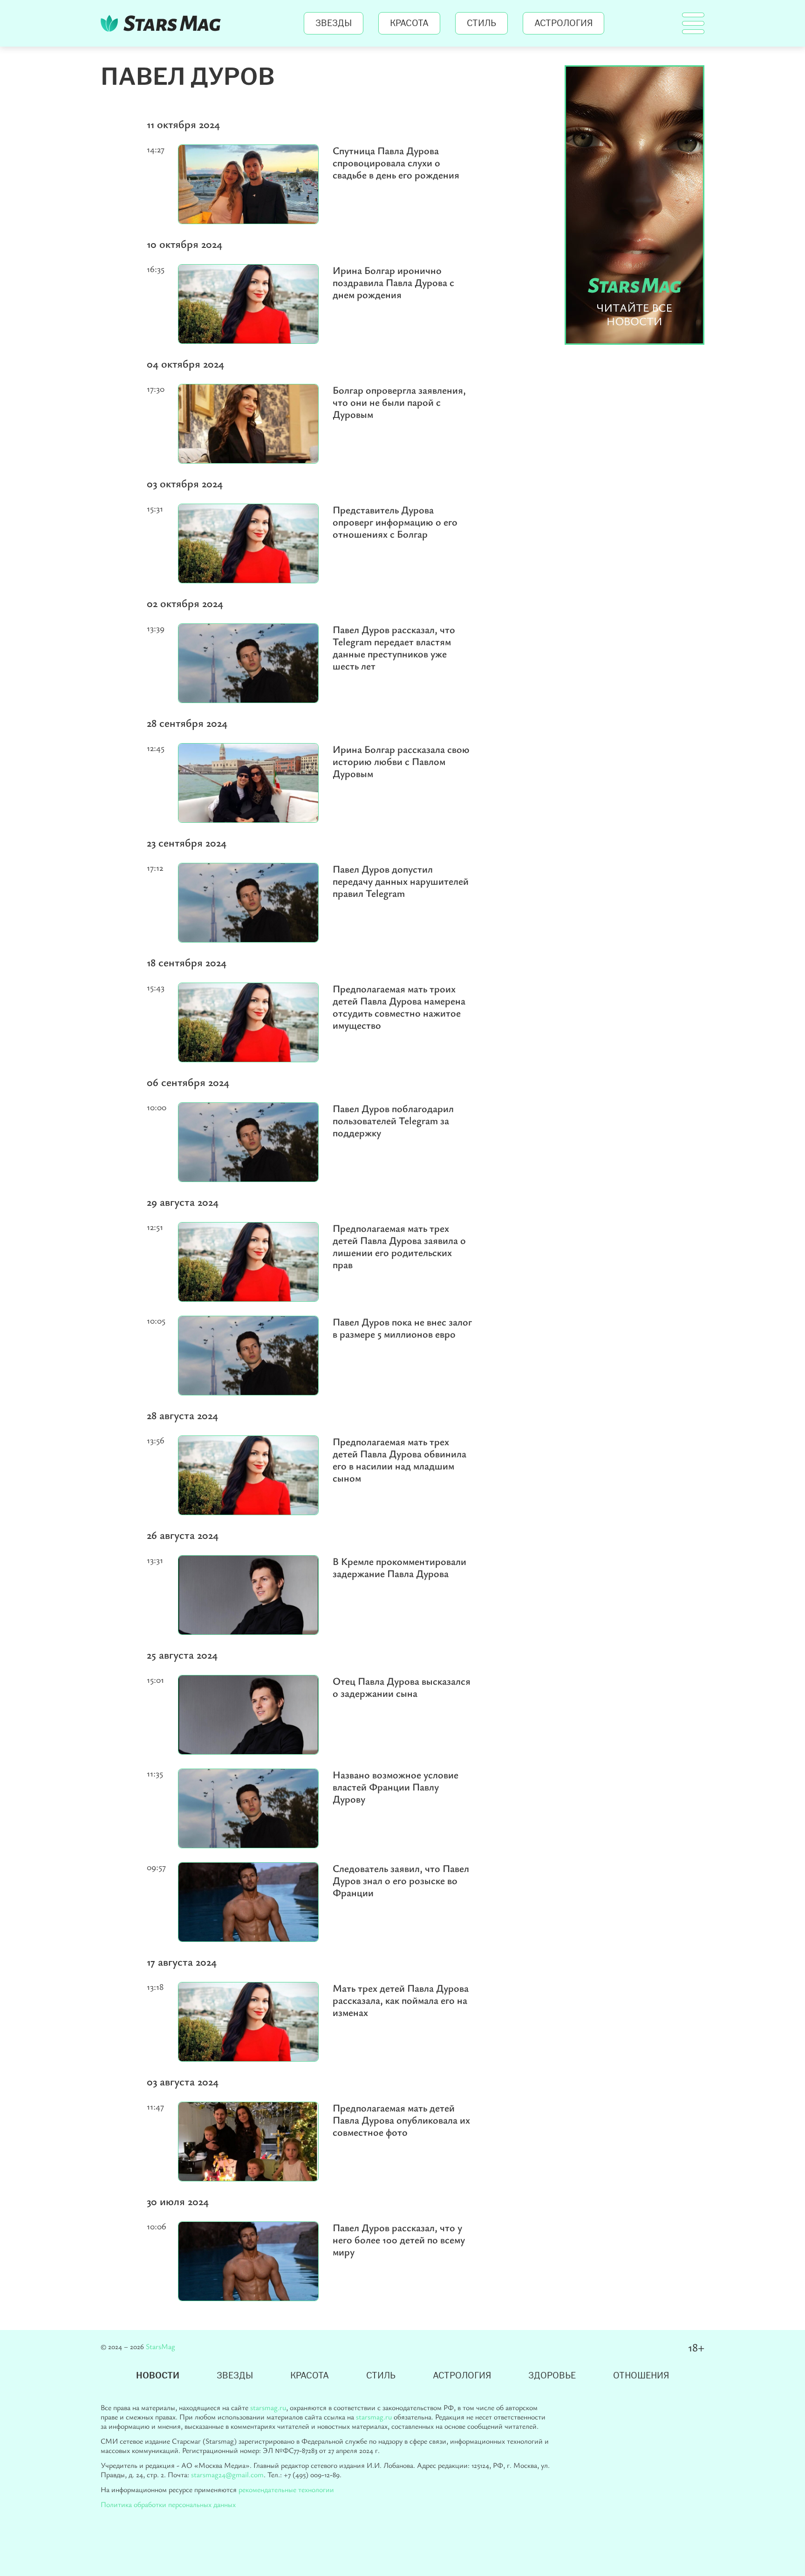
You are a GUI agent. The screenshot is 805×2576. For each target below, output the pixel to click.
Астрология (563, 23)
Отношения (641, 2376)
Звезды (334, 23)
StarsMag (163, 23)
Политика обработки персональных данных (168, 2504)
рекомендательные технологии (286, 2489)
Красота (409, 23)
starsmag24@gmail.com (227, 2474)
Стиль (481, 23)
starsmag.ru (268, 2407)
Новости (158, 2376)
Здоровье (552, 2376)
